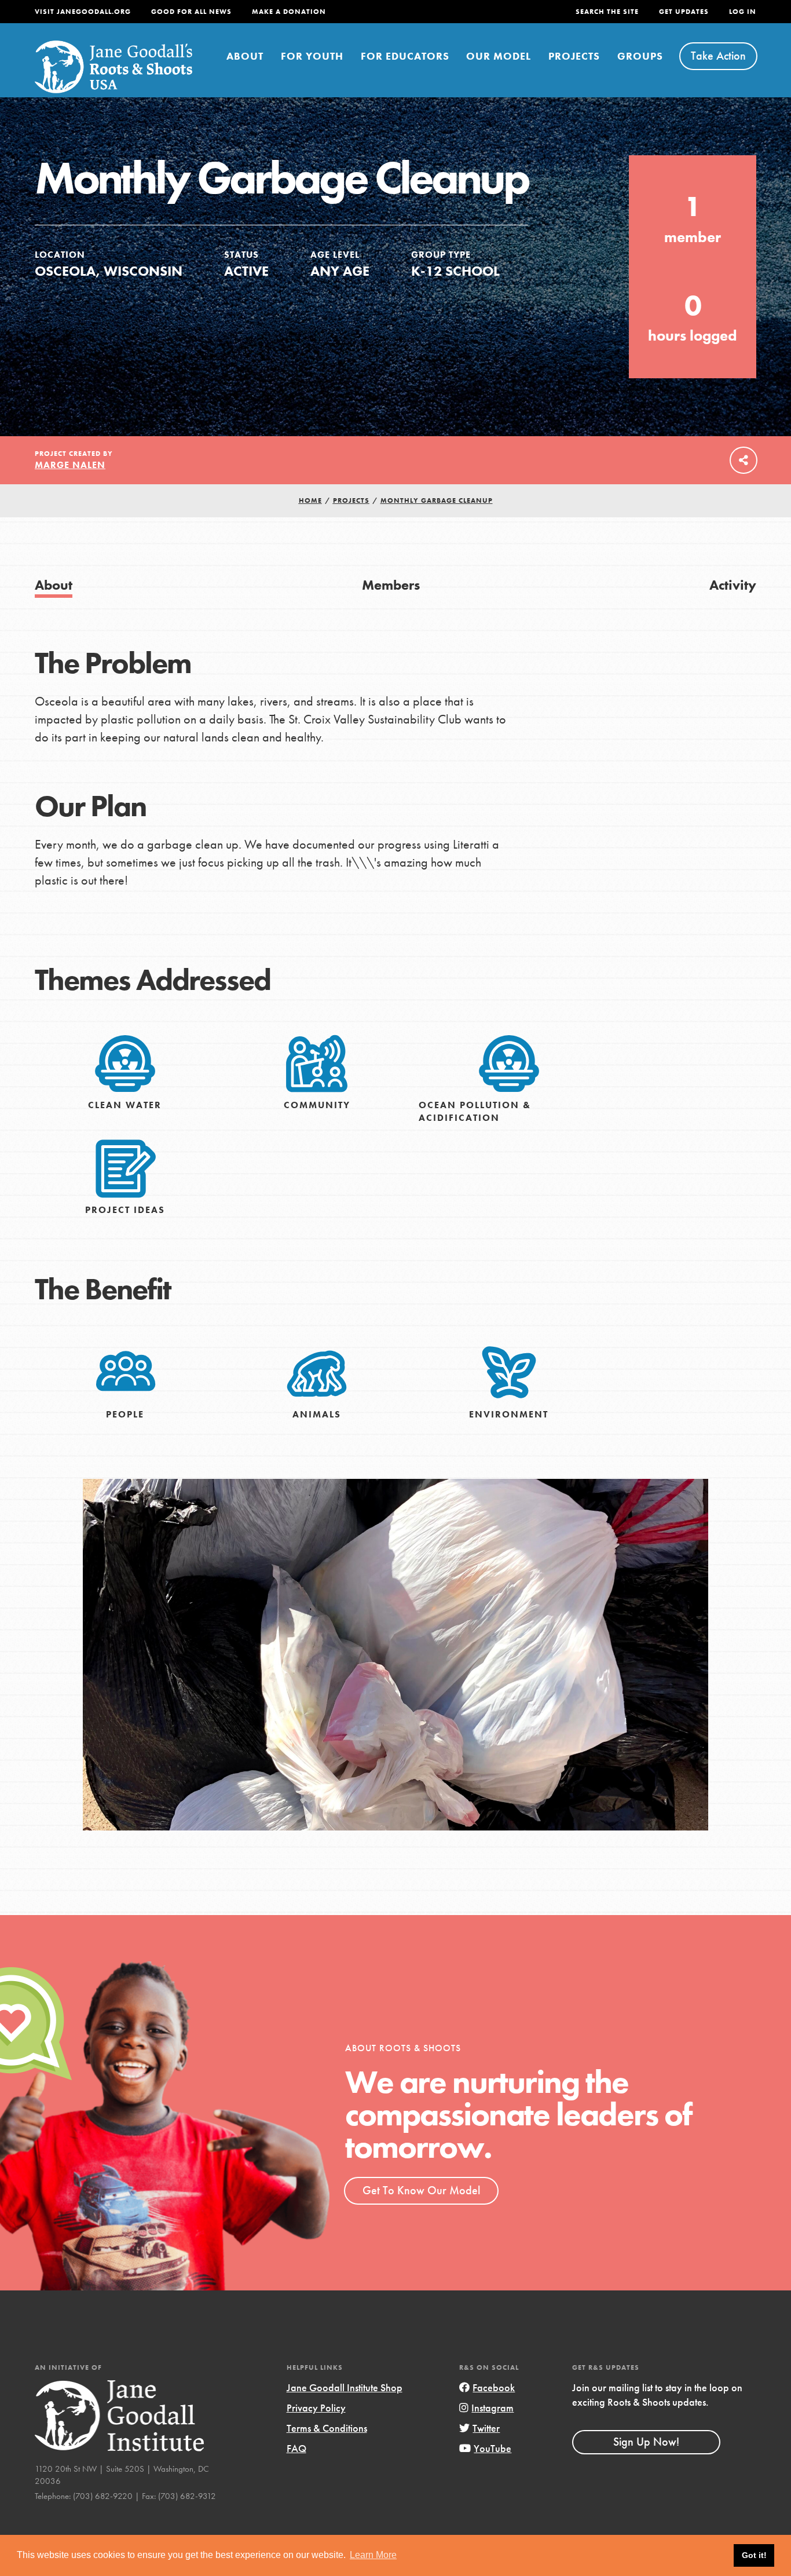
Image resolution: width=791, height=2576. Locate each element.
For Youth (312, 56)
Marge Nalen (70, 465)
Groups (640, 56)
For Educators (405, 56)
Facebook (494, 2387)
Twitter (486, 2428)
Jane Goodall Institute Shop (345, 2387)
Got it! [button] (754, 2555)
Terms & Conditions (327, 2428)
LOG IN (743, 12)
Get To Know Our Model (421, 2190)
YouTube (492, 2448)
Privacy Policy (316, 2408)
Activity (733, 585)
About (245, 56)
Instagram (492, 2408)
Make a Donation (289, 12)
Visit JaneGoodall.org (83, 12)
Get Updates (684, 12)
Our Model (499, 56)
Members (391, 585)
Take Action (718, 56)
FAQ (296, 2448)
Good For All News (191, 12)
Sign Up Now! (646, 2442)
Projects (574, 56)
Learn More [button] (373, 2555)
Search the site (607, 12)
